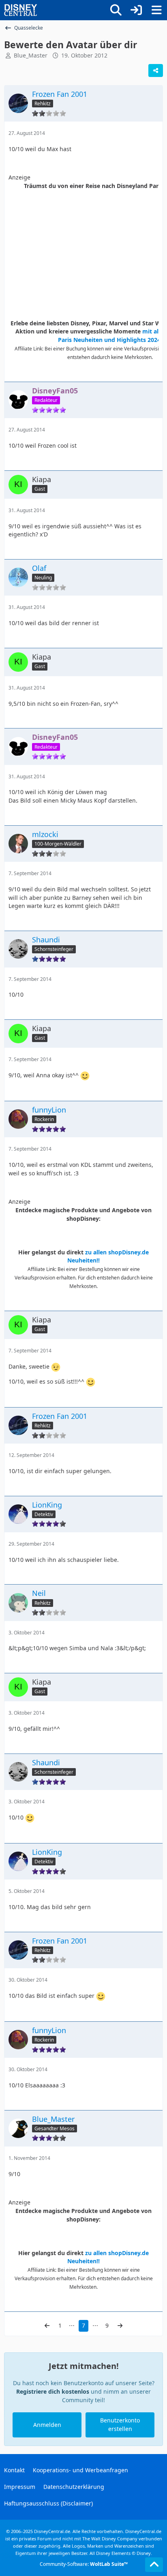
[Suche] (116, 10)
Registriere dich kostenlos (53, 2391)
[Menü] (156, 10)
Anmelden (47, 2425)
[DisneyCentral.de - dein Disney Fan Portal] (21, 10)
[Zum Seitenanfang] (154, 2565)
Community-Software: (84, 2564)
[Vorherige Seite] (47, 2326)
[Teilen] (156, 70)
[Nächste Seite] (120, 2326)
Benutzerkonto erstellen (120, 2424)
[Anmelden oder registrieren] (136, 10)
